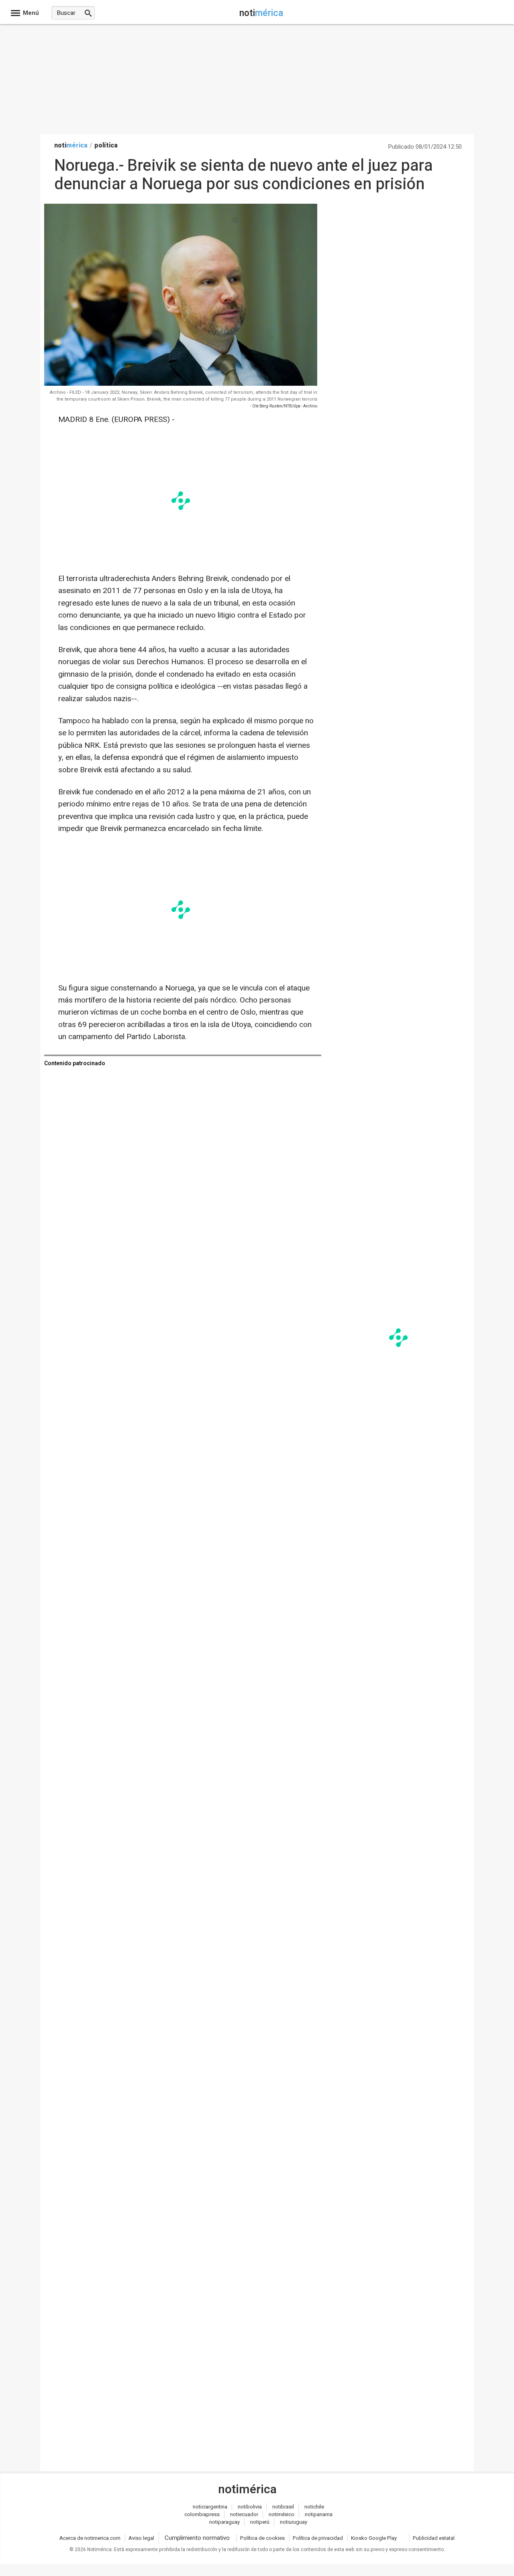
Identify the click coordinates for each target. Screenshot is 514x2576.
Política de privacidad (318, 2538)
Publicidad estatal (434, 2538)
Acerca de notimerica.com (90, 2538)
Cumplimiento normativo (197, 2538)
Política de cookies (262, 2538)
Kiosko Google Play (374, 2538)
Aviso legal (141, 2538)
